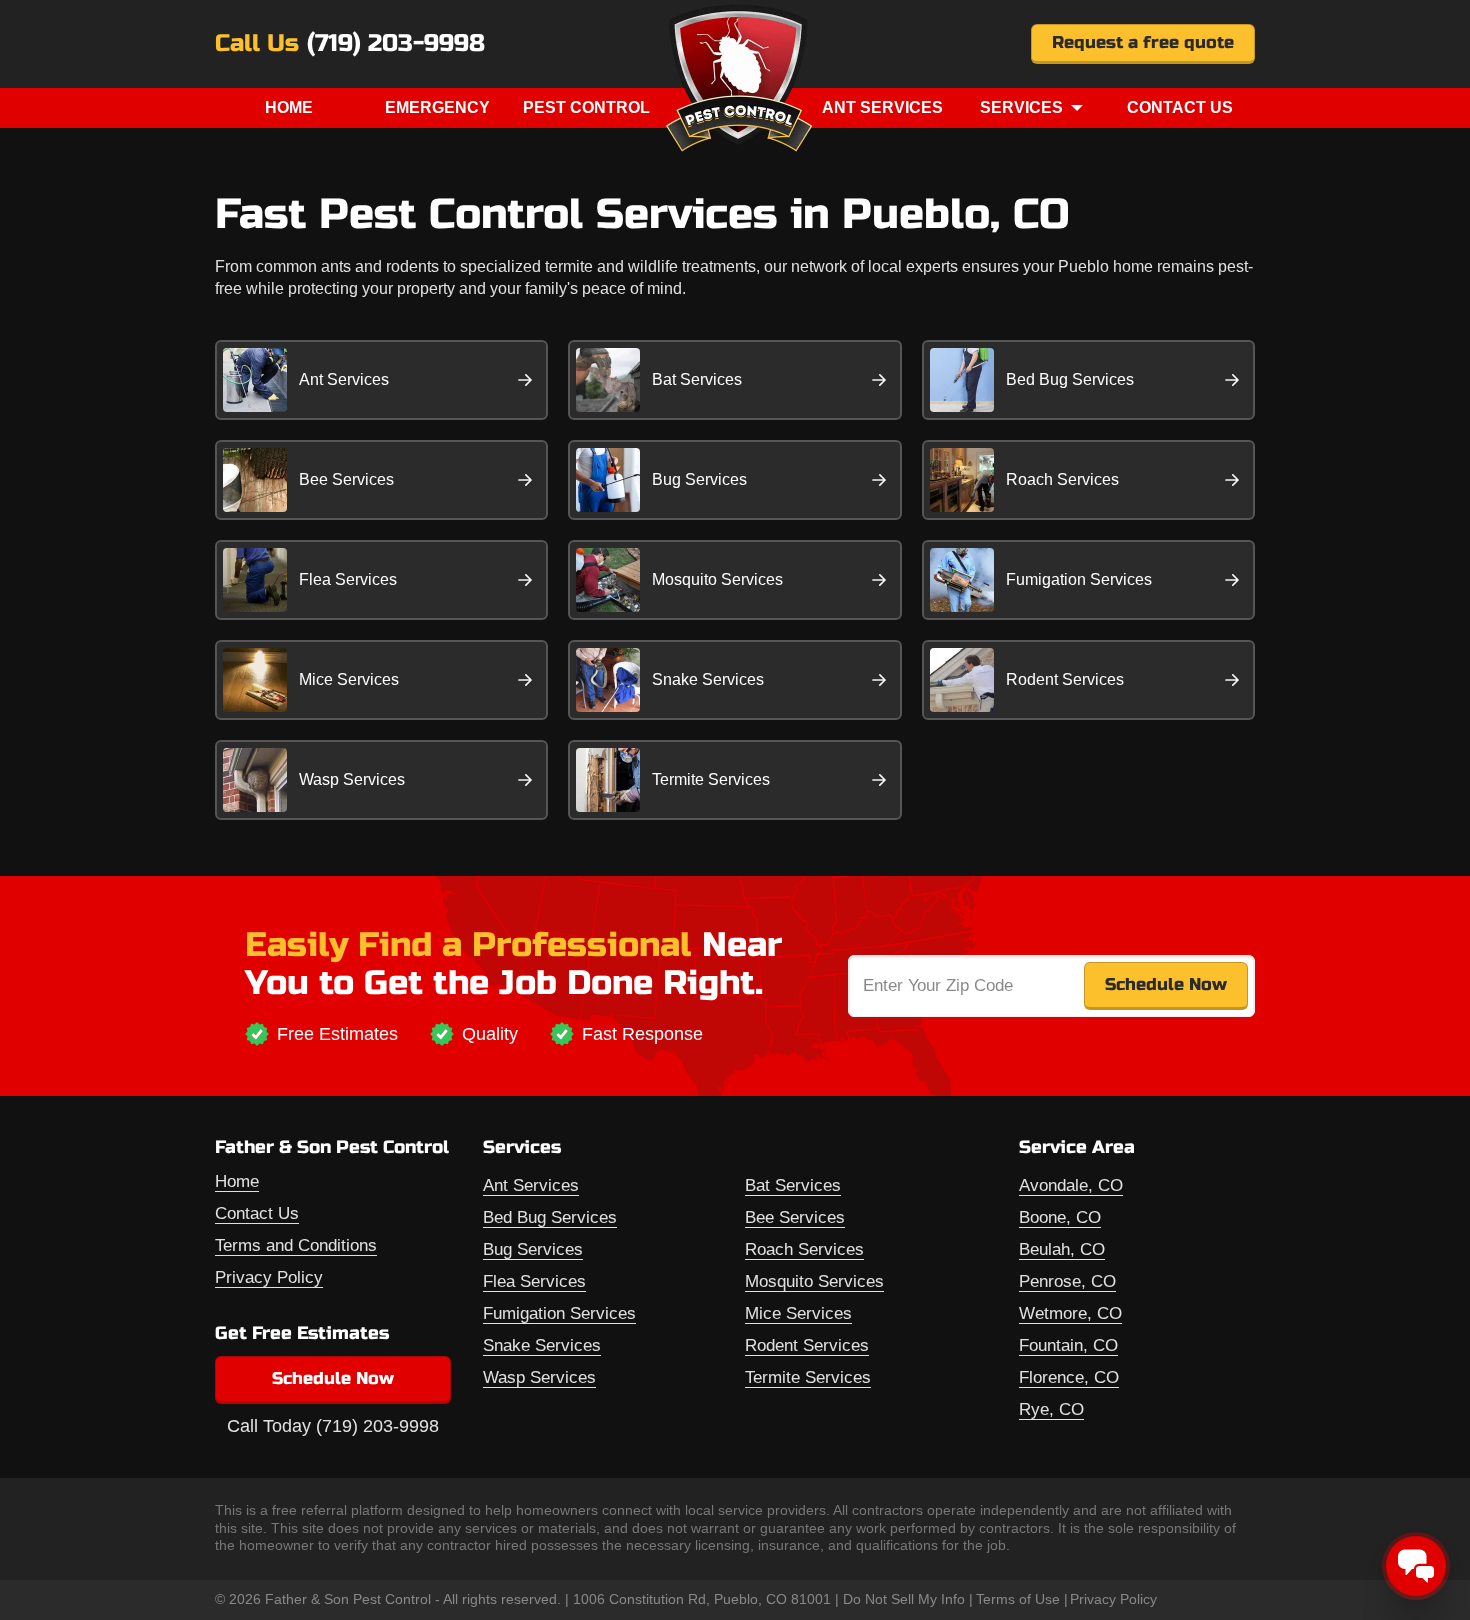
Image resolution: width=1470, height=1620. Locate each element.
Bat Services (697, 379)
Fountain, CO (1068, 1345)
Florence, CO (1069, 1377)
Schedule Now (333, 1378)
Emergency (437, 107)
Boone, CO (1060, 1217)
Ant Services (882, 107)
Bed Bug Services (1070, 379)
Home (289, 107)
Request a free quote (1143, 42)
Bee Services (346, 479)
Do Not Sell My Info (904, 1599)
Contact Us (1180, 107)
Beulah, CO (1062, 1249)
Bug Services (699, 479)
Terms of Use (1018, 1599)
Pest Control (586, 107)
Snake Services (708, 679)
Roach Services (1062, 479)
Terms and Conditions (296, 1245)
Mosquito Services (717, 579)
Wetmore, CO (1070, 1313)
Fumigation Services (1079, 579)
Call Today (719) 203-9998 (333, 1426)
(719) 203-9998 (396, 44)
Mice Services (349, 679)
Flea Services (348, 579)
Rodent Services (1065, 679)
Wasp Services (352, 779)
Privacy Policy (269, 1277)
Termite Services (711, 779)
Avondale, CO (1071, 1185)
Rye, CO (1051, 1409)
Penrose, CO (1067, 1281)
